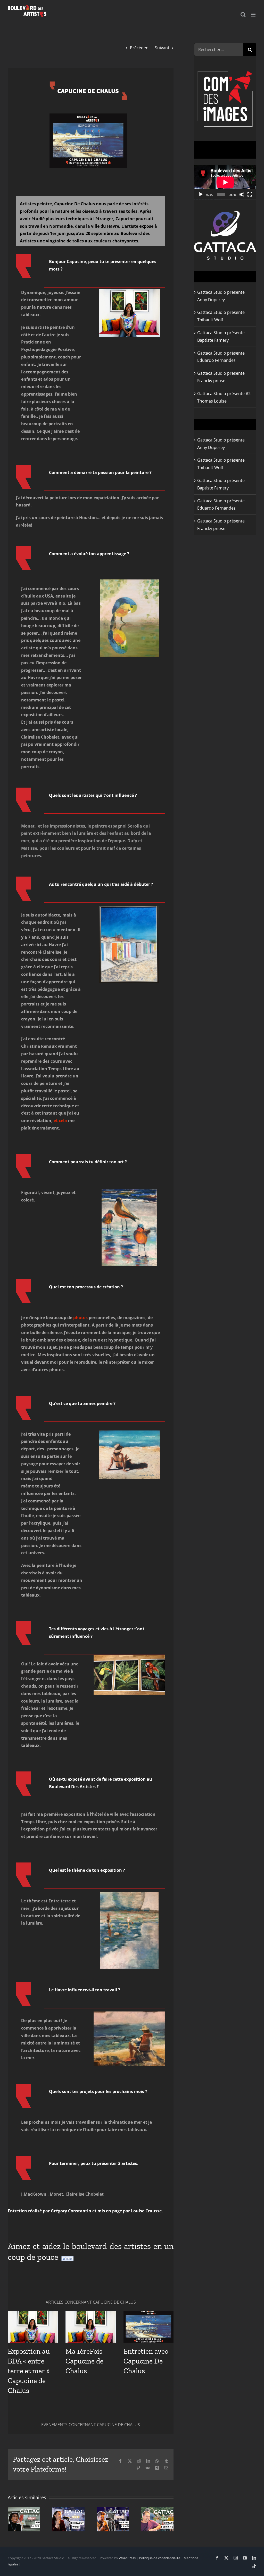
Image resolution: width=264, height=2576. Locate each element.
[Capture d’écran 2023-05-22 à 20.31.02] (129, 1191)
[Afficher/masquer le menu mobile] (254, 15)
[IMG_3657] (129, 2014)
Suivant (162, 48)
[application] (225, 182)
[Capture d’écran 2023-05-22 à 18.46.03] (129, 582)
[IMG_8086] (129, 1657)
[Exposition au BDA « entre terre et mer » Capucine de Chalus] (33, 2327)
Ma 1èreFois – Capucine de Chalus (87, 2361)
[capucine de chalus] (88, 84)
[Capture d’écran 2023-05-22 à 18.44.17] (129, 1433)
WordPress (127, 2558)
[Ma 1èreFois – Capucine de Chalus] (90, 2327)
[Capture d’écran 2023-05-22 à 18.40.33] (129, 908)
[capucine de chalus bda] (129, 291)
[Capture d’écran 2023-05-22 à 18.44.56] (129, 1894)
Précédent (140, 48)
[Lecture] (201, 194)
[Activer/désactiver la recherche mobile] (243, 15)
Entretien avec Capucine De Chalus (146, 2361)
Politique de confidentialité (160, 2558)
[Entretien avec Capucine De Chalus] (148, 2327)
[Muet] (242, 194)
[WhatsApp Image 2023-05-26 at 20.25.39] (88, 116)
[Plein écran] (250, 194)
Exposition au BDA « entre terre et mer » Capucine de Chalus (29, 2371)
